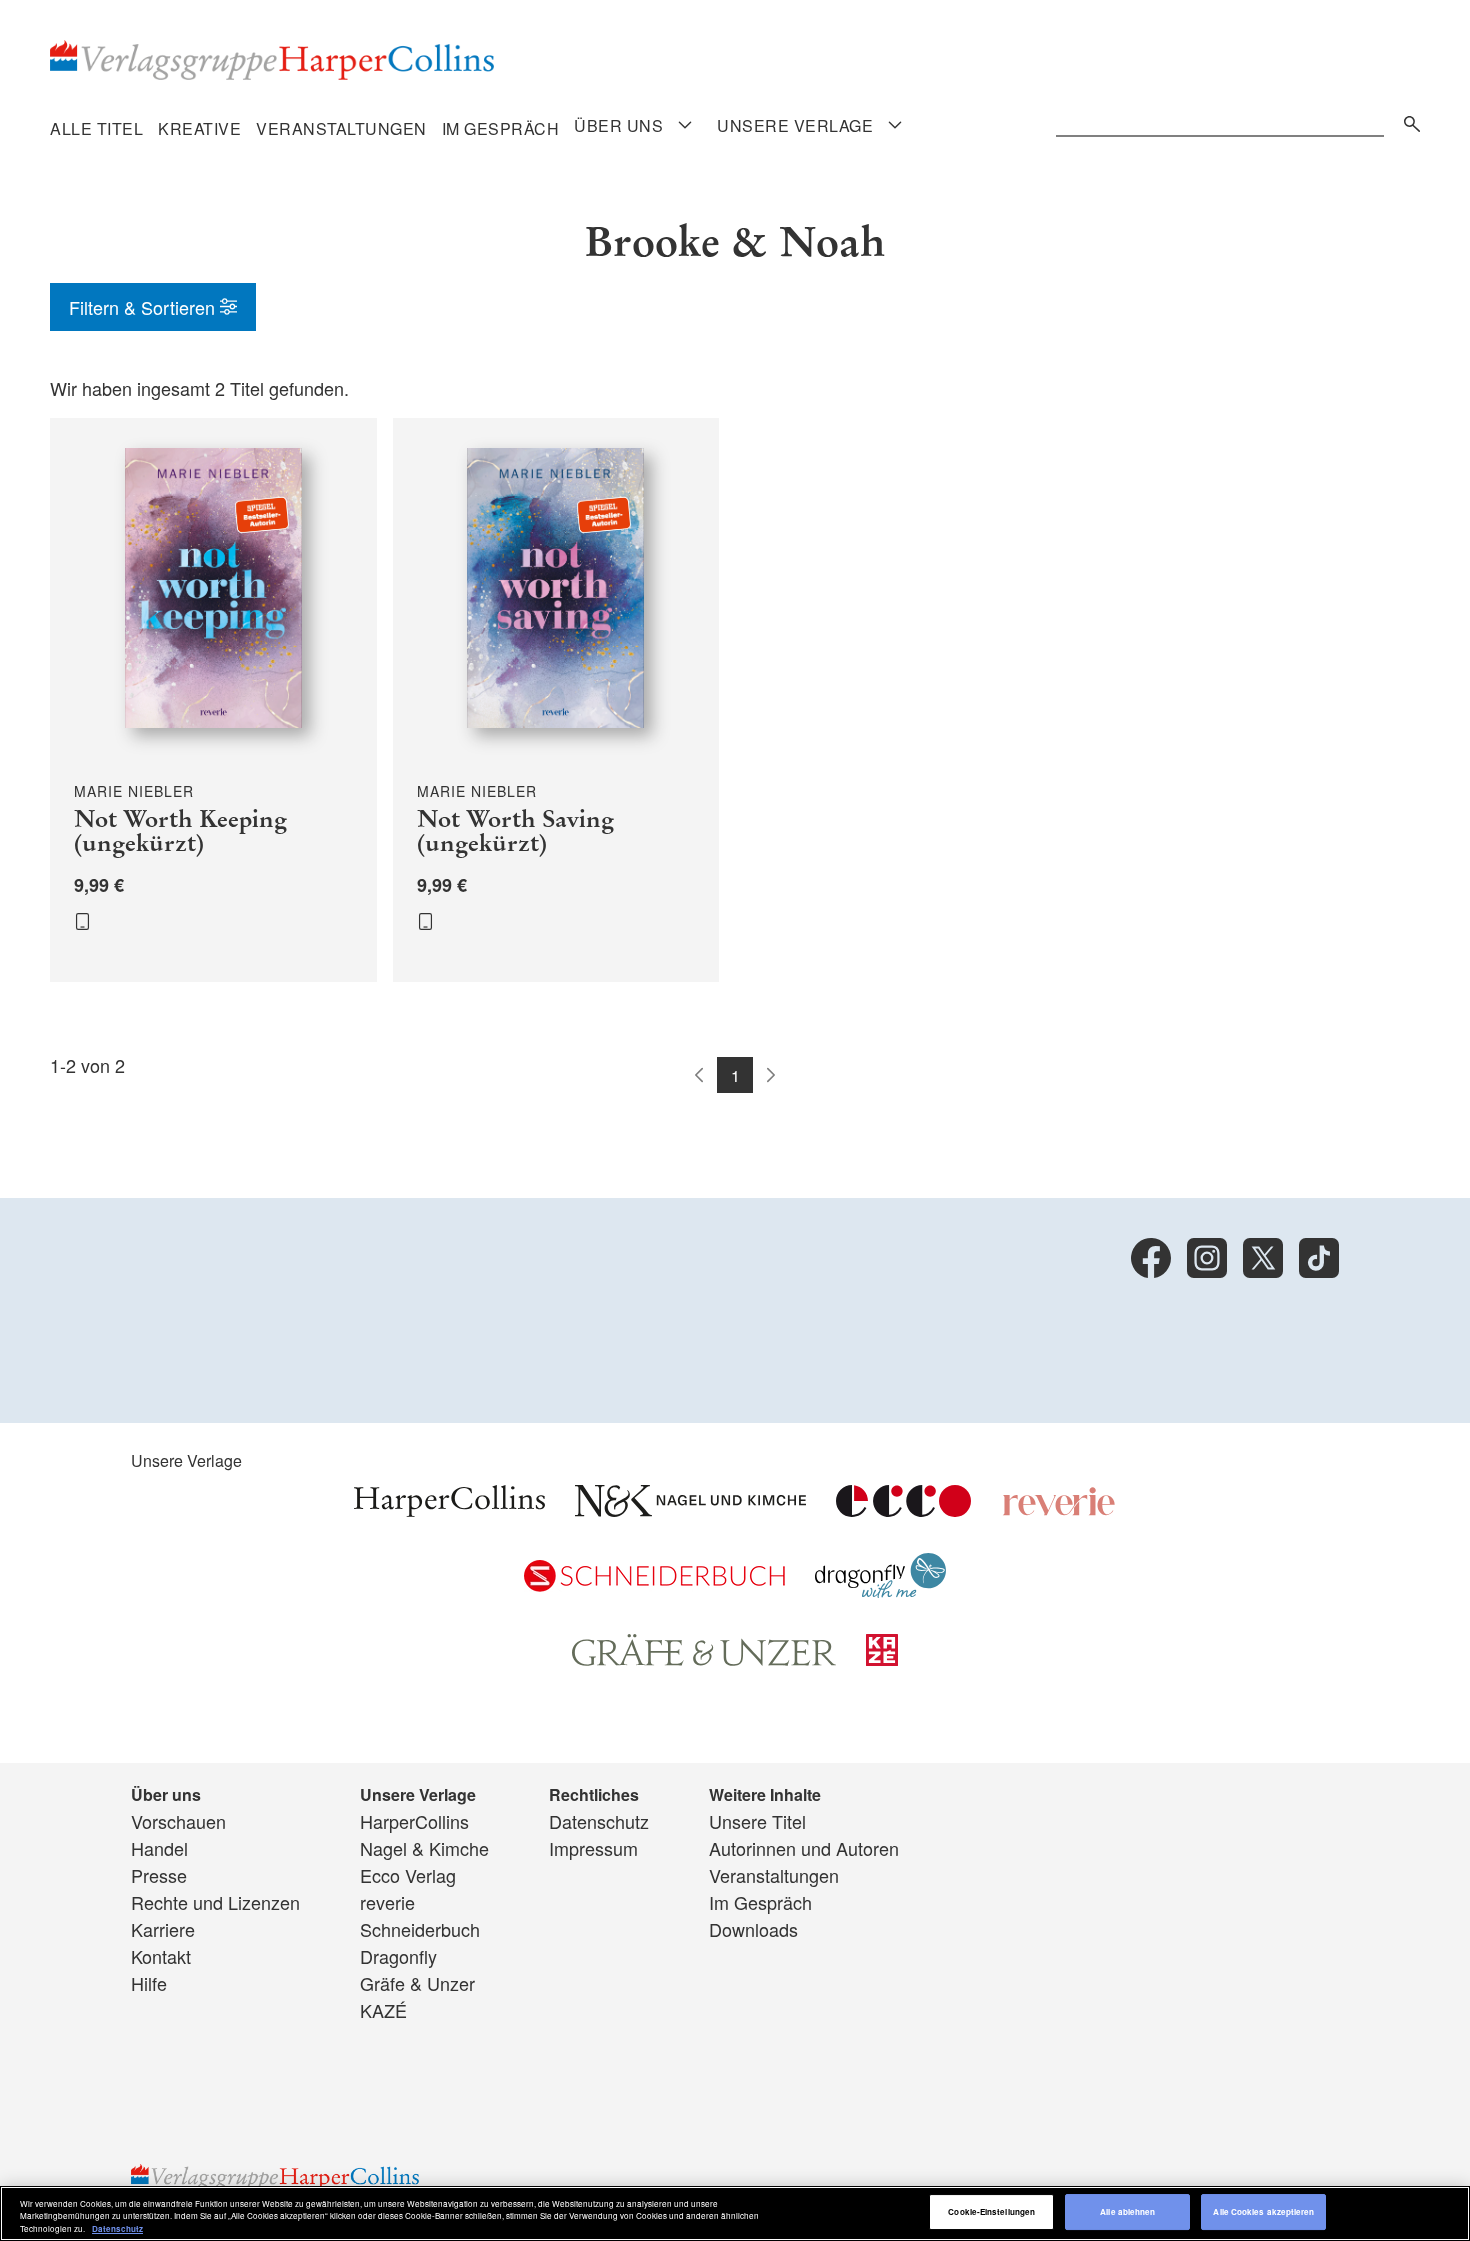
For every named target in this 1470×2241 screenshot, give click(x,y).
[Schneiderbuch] (654, 1584)
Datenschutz (599, 1821)
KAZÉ (383, 2010)
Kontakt (161, 1956)
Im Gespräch (501, 129)
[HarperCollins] (449, 1509)
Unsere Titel (757, 1821)
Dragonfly (398, 1956)
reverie (387, 1902)
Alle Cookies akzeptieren (1263, 2212)
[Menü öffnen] (685, 125)
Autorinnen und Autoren (804, 1848)
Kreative (199, 129)
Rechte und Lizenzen (215, 1902)
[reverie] (1059, 1509)
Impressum (593, 1848)
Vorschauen (178, 1821)
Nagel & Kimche (424, 1848)
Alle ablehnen (1127, 2212)
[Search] (1407, 120)
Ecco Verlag (408, 1875)
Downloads (753, 1929)
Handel (159, 1848)
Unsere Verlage (795, 126)
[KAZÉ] (882, 1658)
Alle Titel (96, 129)
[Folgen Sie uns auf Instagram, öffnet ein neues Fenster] (1207, 1258)
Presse (159, 1875)
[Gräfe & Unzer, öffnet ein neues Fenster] (704, 1659)
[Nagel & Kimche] (690, 1509)
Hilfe (149, 1983)
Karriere (163, 1929)
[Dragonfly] (880, 1590)
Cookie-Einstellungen (991, 2212)
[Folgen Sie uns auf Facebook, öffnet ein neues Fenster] (1151, 1258)
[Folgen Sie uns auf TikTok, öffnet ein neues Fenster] (1319, 1258)
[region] (735, 2213)
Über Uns (618, 126)
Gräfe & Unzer (417, 1983)
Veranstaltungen (341, 129)
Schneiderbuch (420, 1929)
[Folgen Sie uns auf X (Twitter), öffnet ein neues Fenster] (1263, 1258)
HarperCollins (414, 1821)
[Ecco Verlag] (903, 1509)
